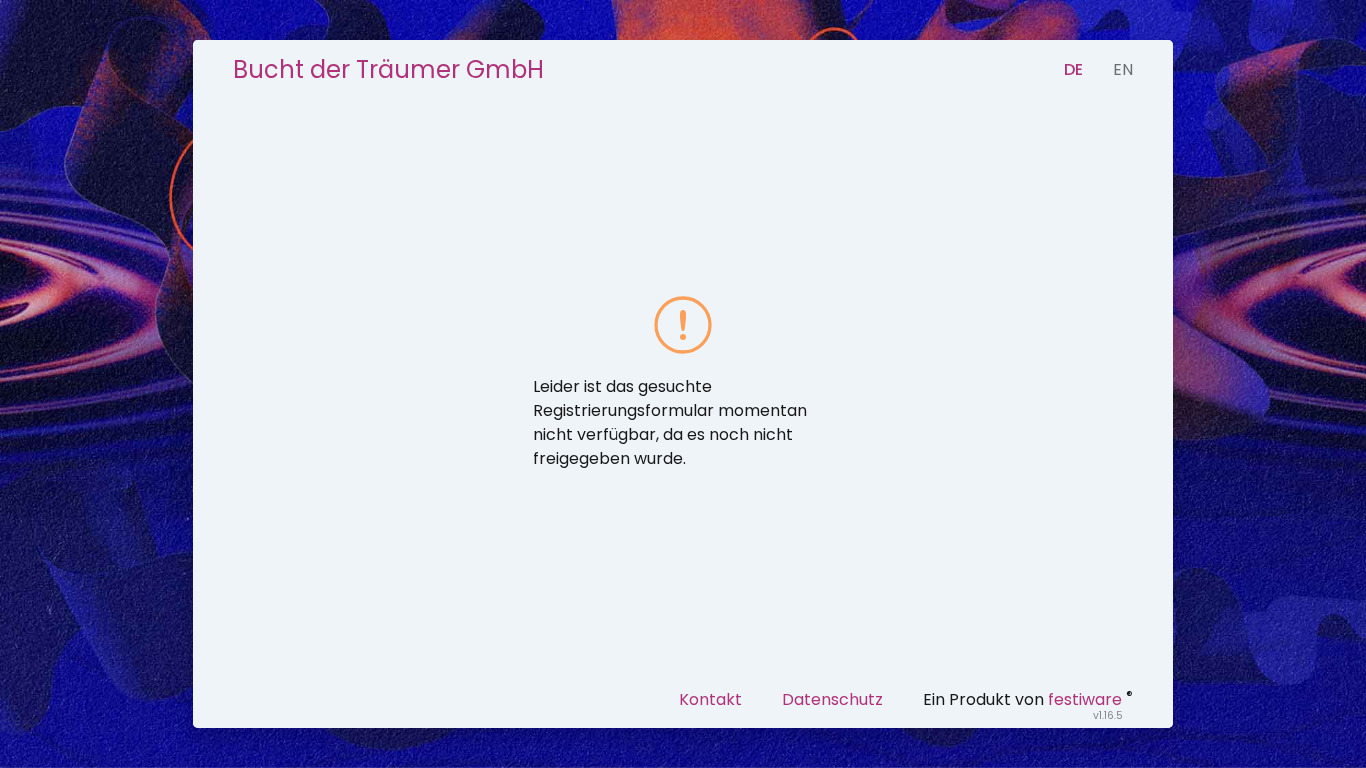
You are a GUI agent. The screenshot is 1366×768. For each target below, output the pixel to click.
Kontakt (710, 699)
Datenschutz (832, 699)
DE (1073, 69)
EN (1123, 69)
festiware (1085, 699)
